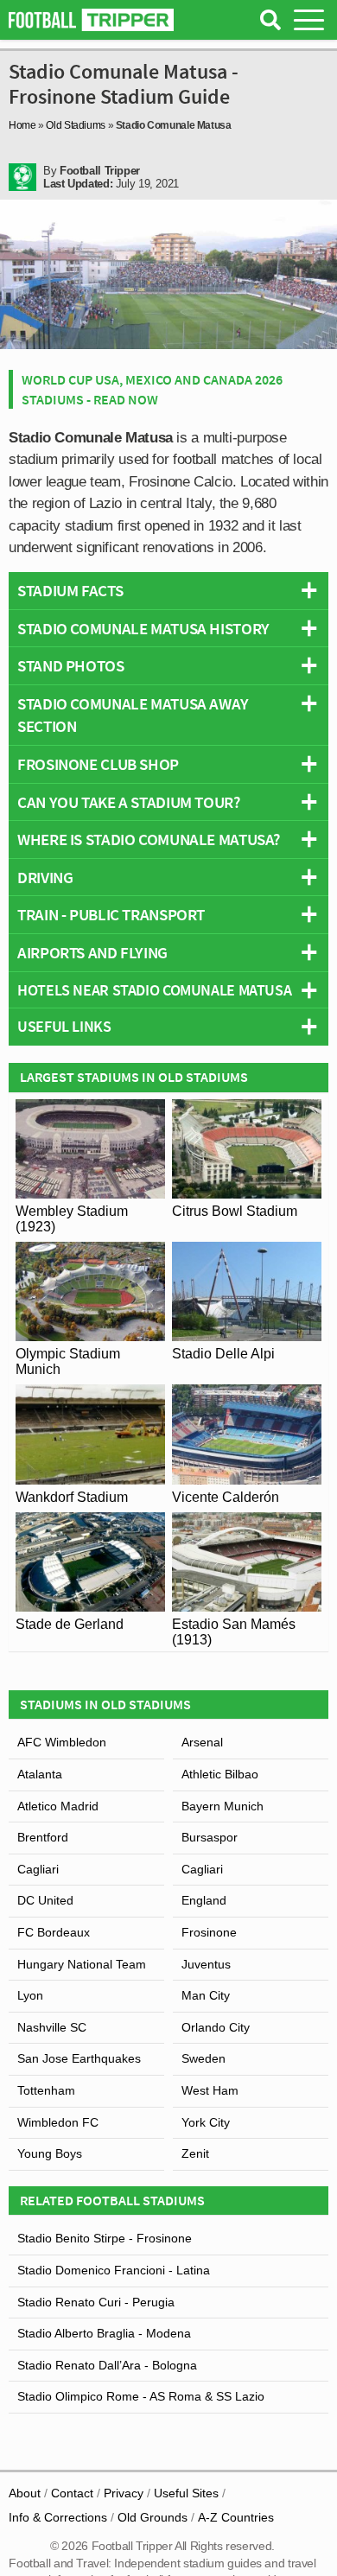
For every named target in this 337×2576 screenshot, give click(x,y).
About (25, 2493)
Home (22, 125)
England (204, 1900)
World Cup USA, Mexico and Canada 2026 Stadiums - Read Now (152, 389)
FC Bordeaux (54, 1932)
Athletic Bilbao (220, 1774)
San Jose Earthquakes (79, 2058)
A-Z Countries (236, 2517)
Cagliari (38, 1869)
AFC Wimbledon (62, 1742)
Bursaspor (210, 1837)
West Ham (210, 2090)
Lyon (30, 1995)
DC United (45, 1900)
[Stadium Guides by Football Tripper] (91, 20)
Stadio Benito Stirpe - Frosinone (105, 2238)
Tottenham (46, 2090)
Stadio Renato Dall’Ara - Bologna (107, 2365)
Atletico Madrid (58, 1806)
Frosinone (209, 1932)
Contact (72, 2493)
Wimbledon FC (58, 2122)
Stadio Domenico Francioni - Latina (114, 2270)
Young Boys (50, 2153)
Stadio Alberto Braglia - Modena (104, 2333)
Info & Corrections (58, 2517)
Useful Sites (186, 2493)
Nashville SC (52, 2027)
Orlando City (216, 2027)
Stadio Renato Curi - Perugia (96, 2302)
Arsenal (202, 1742)
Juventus (206, 1964)
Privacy (124, 2493)
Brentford (43, 1837)
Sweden (203, 2058)
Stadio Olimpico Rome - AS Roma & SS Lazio (141, 2396)
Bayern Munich (223, 1806)
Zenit (195, 2153)
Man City (206, 1995)
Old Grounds (153, 2517)
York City (206, 2122)
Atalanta (40, 1774)
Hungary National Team (82, 1964)
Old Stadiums (76, 125)
